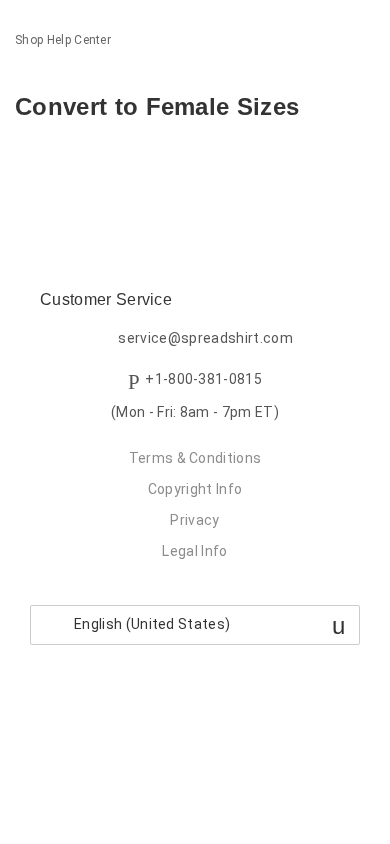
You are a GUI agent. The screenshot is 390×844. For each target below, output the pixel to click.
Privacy (194, 520)
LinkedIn (99, 162)
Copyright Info (195, 489)
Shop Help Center (63, 40)
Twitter (64, 162)
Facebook (30, 162)
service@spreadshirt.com (205, 338)
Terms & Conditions (195, 458)
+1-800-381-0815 (203, 379)
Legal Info (194, 551)
